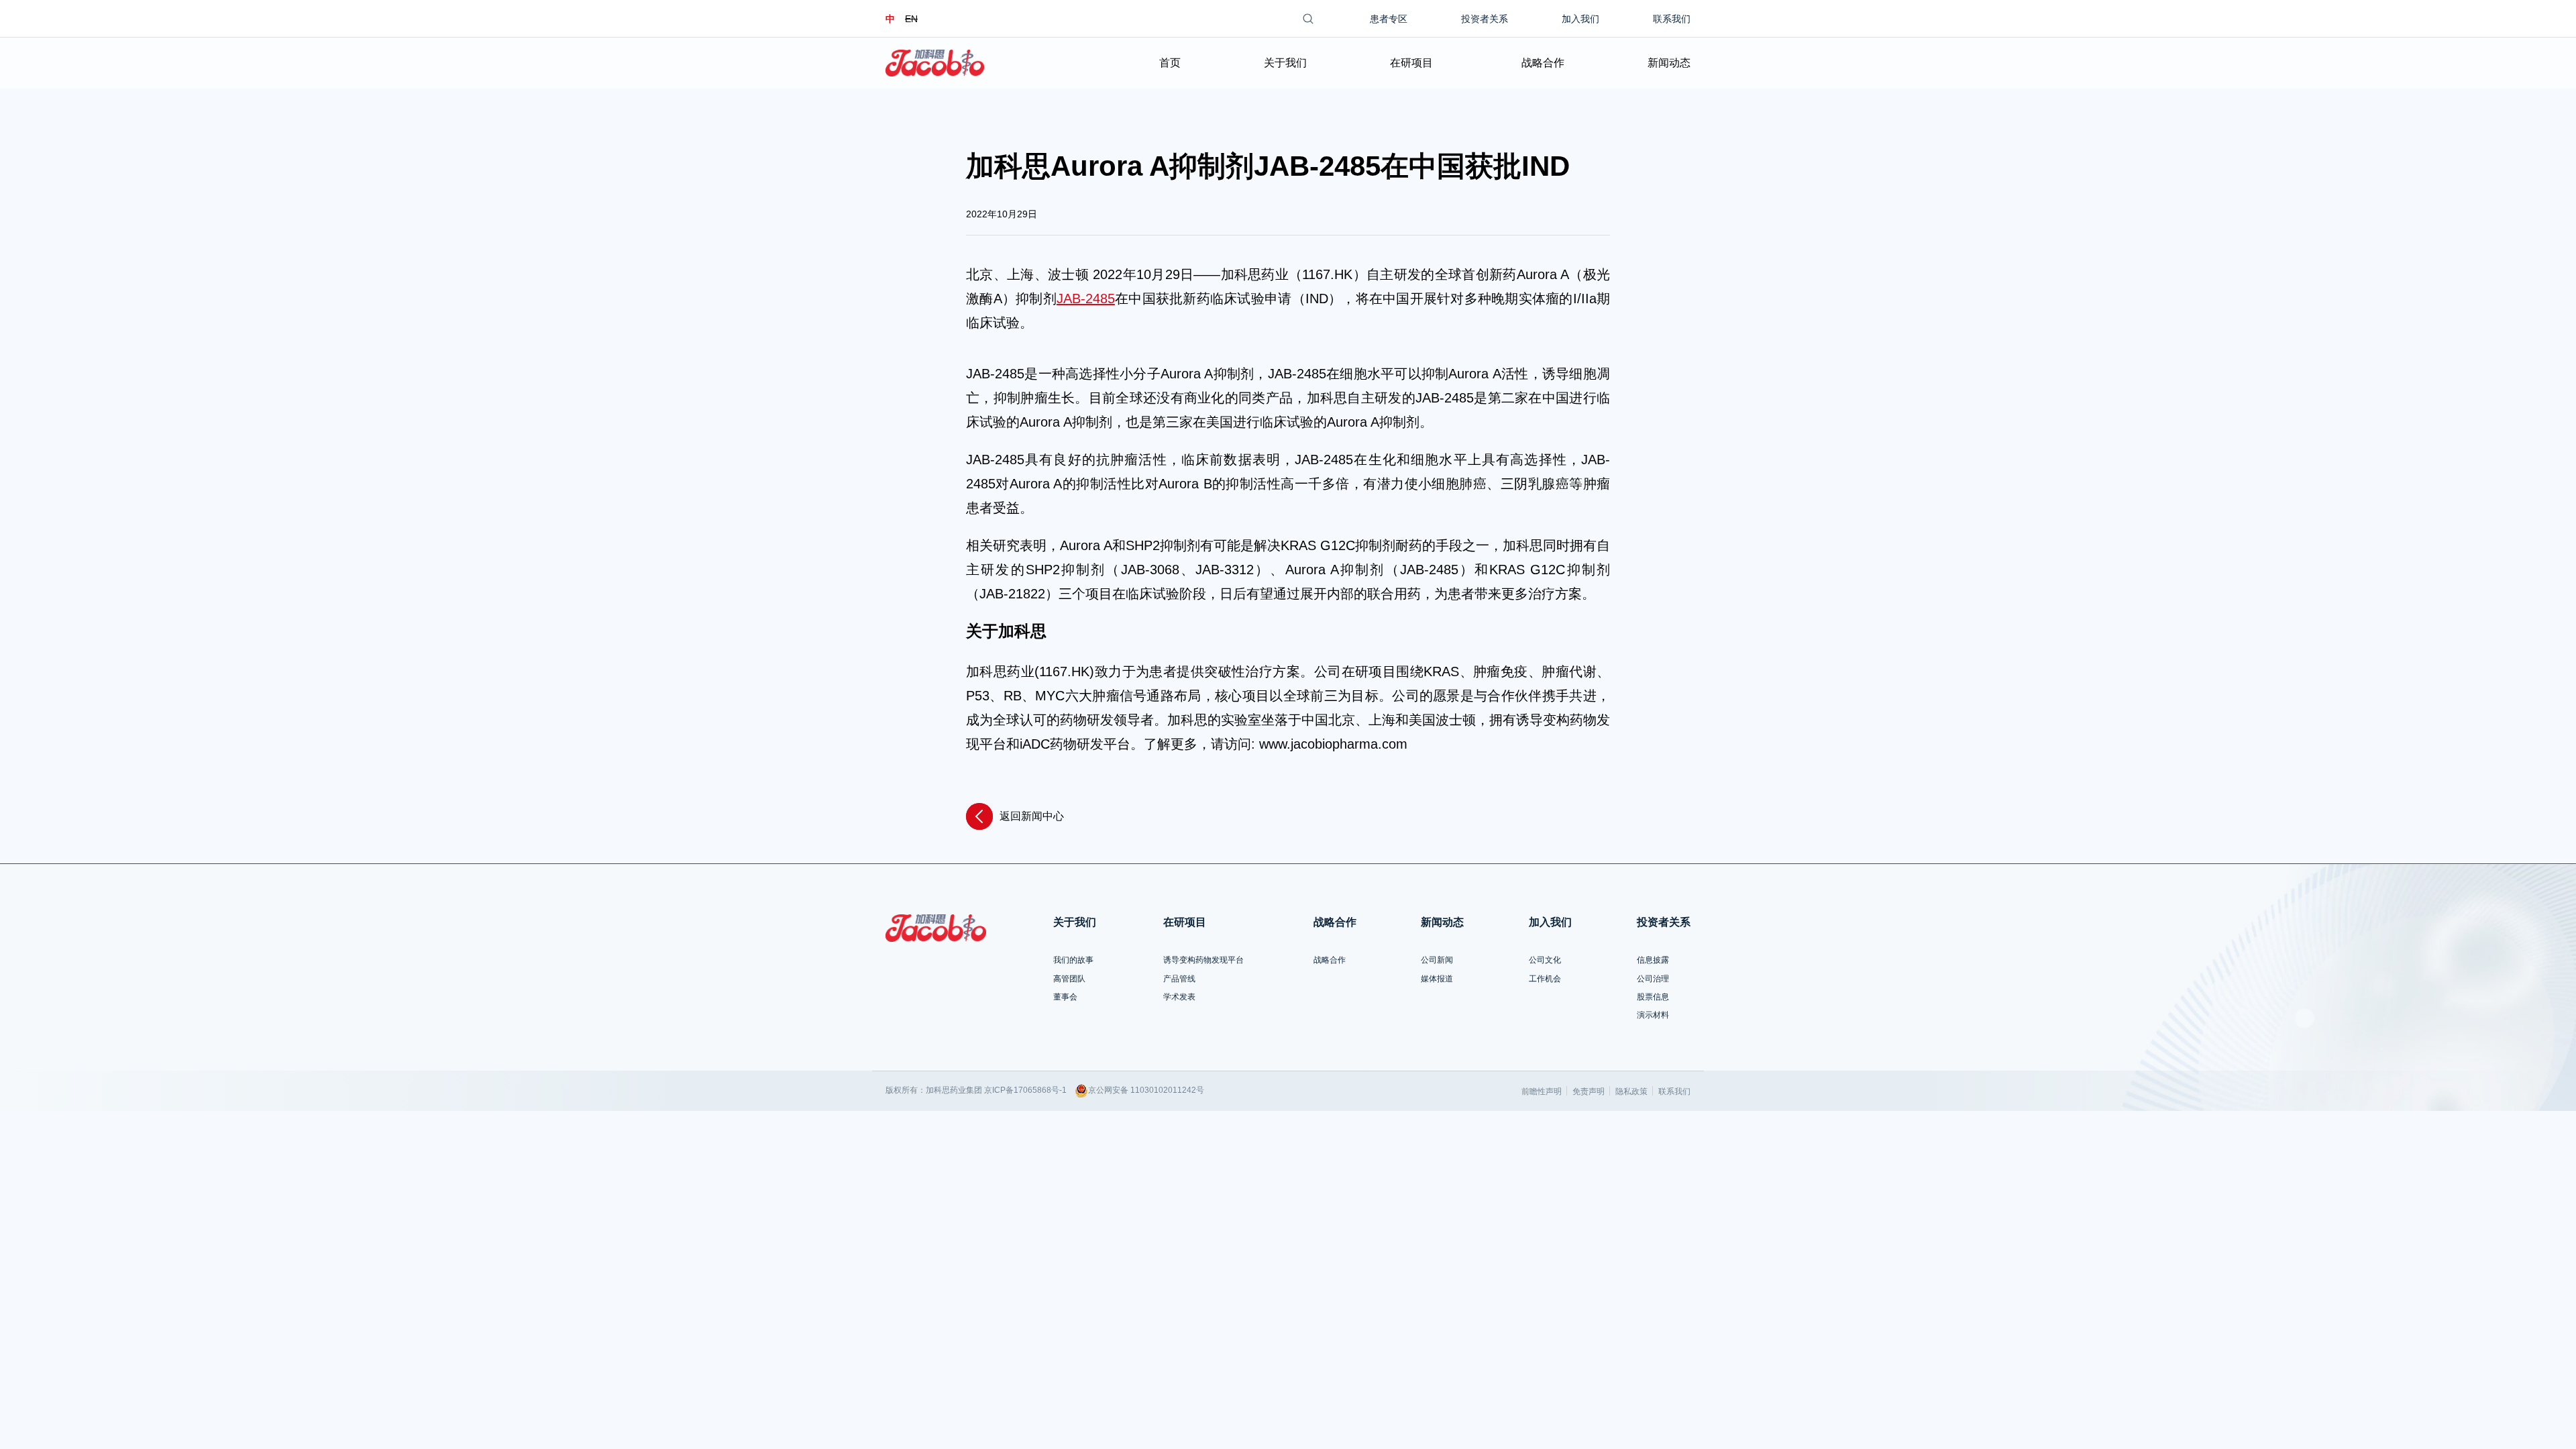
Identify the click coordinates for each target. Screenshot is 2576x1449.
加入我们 (1580, 19)
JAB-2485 (1086, 299)
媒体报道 (1437, 979)
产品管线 (1179, 979)
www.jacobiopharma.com (1333, 744)
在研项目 (1411, 63)
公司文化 (1545, 960)
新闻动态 (1669, 63)
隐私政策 (1631, 1091)
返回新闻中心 (1032, 816)
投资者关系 (1485, 19)
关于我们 (1285, 63)
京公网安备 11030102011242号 (1146, 1090)
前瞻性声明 (1542, 1091)
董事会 (1065, 997)
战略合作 (1543, 63)
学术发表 (1179, 997)
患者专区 (1389, 19)
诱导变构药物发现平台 (1203, 960)
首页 (1170, 63)
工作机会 (1545, 979)
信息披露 (1653, 960)
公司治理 (1653, 979)
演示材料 (1653, 1015)
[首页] (935, 63)
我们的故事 (1073, 960)
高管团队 (1069, 979)
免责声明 (1589, 1091)
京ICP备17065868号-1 (1025, 1090)
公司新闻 (1437, 960)
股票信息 (1653, 997)
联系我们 (1672, 19)
